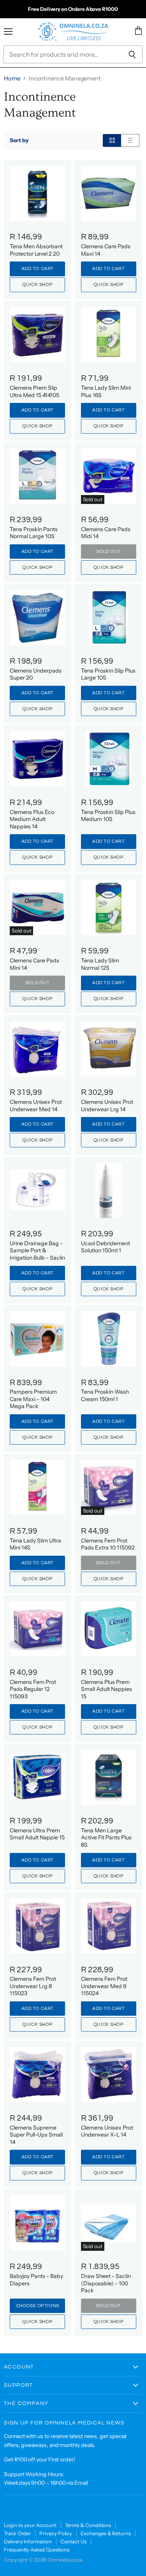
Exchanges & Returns (106, 2533)
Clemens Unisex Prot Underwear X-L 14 (107, 2131)
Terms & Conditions (88, 2525)
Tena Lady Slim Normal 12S (100, 964)
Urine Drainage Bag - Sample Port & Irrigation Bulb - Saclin (37, 1251)
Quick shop (37, 285)
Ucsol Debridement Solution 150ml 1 (106, 1247)
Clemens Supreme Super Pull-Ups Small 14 (36, 2135)
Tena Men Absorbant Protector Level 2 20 (36, 250)
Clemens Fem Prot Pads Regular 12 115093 (33, 1689)
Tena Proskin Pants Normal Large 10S (34, 533)
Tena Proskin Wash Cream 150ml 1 (105, 1395)
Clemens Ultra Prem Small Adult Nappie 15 (37, 1834)
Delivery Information (28, 2541)
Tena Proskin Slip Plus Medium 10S (108, 816)
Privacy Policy (56, 2533)
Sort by (19, 140)
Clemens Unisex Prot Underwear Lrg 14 (107, 1105)
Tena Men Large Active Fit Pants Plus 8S (106, 1838)
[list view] (130, 140)
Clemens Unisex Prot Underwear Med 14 (36, 1105)
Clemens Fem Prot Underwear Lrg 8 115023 (33, 1986)
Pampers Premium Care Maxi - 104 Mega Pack (33, 1399)
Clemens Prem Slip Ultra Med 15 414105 (34, 391)
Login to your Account (30, 2525)
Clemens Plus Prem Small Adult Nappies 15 (106, 1689)
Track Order (17, 2533)
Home (12, 78)
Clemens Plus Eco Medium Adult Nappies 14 (32, 819)
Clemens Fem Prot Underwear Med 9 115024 (104, 1986)
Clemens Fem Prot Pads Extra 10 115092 (108, 1544)
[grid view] (112, 140)
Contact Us (73, 2541)
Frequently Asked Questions (37, 2550)
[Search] (132, 54)
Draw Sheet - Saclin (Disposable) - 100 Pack (106, 2283)
